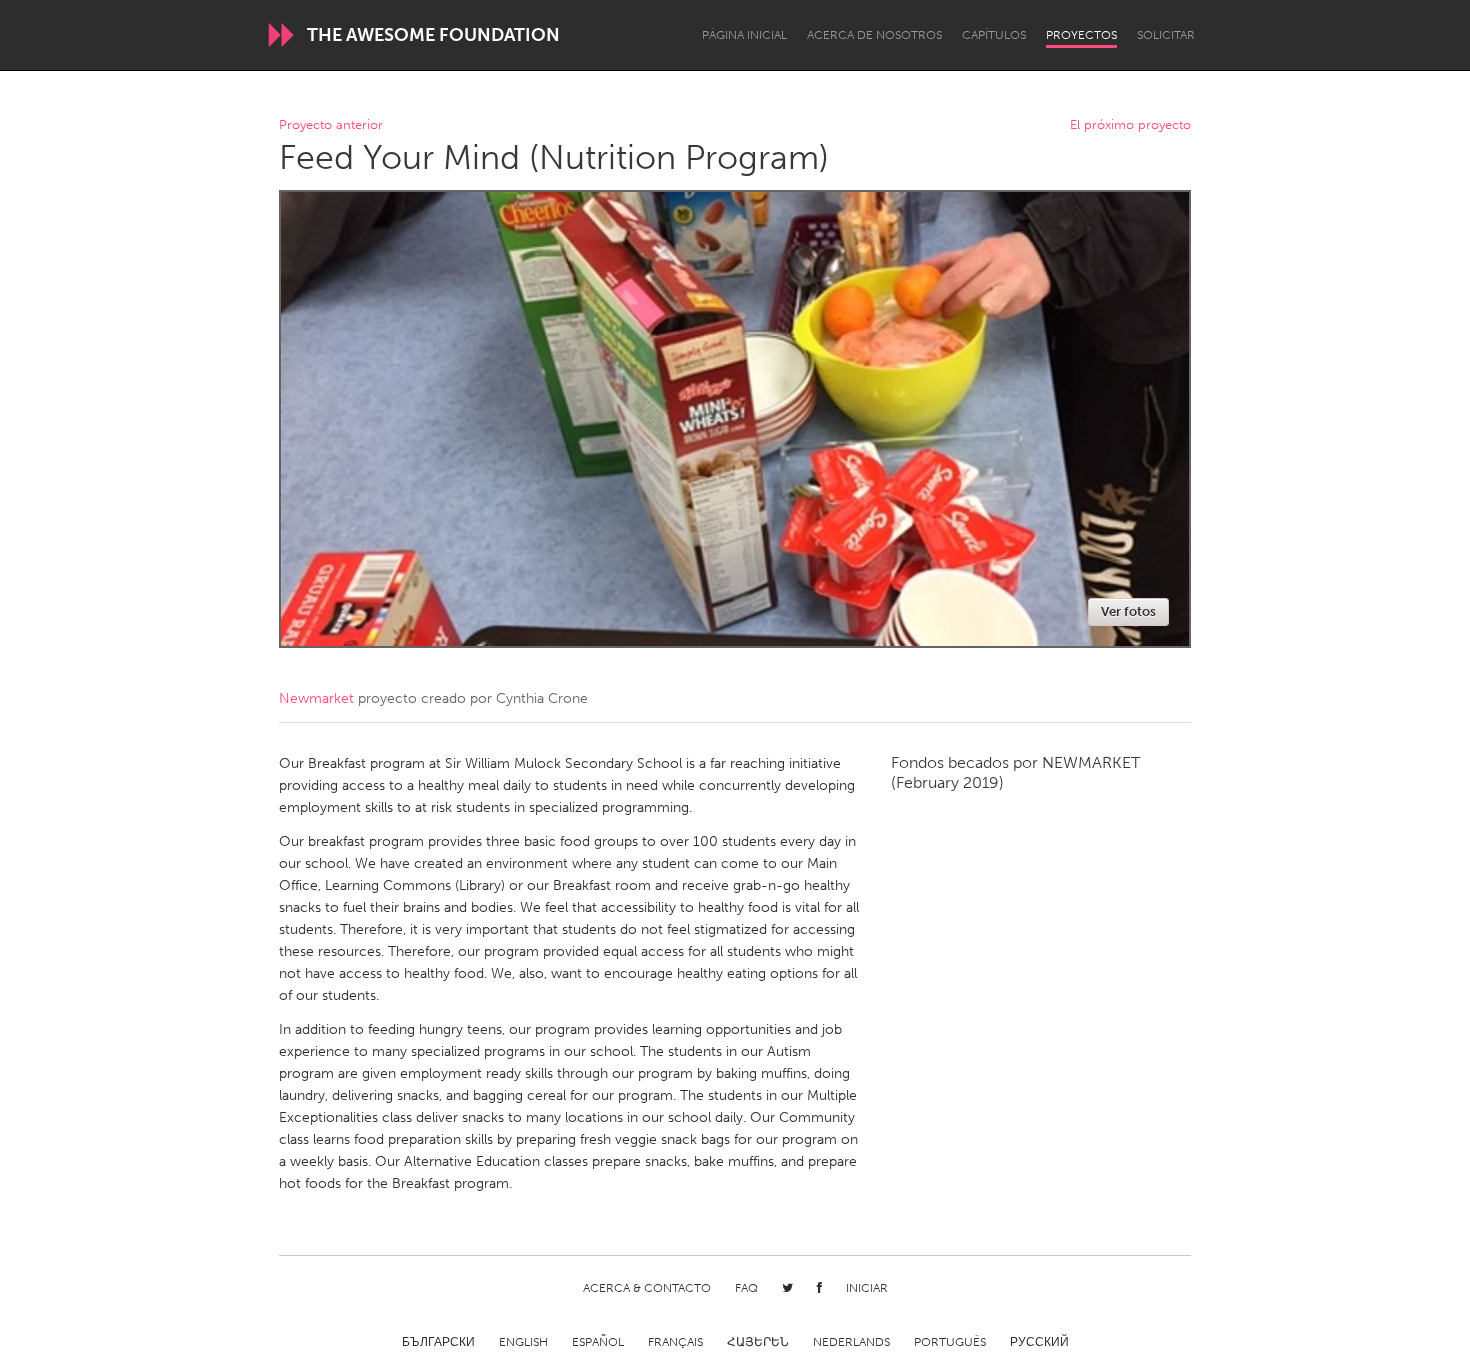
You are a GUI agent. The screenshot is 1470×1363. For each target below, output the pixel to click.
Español (598, 1342)
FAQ (746, 1288)
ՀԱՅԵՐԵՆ (758, 1342)
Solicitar (1166, 35)
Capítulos (994, 35)
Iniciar (867, 1288)
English (523, 1342)
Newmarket (316, 698)
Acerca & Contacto (647, 1288)
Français (675, 1342)
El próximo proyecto (1130, 125)
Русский (1039, 1342)
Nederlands (851, 1342)
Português (950, 1342)
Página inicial (744, 35)
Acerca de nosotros (874, 35)
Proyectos (1081, 35)
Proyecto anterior (331, 125)
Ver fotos (1128, 611)
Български (438, 1342)
